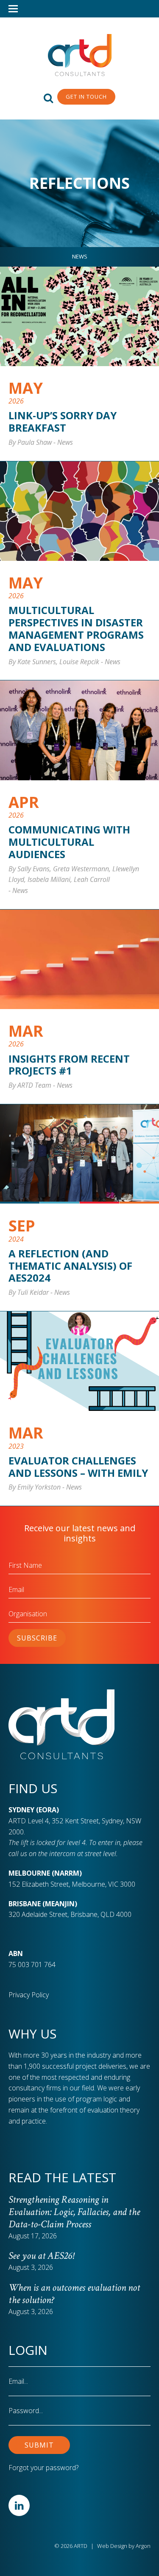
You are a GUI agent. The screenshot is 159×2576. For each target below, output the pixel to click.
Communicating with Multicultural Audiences (69, 842)
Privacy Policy (29, 1995)
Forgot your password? (43, 2468)
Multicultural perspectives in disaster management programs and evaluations (76, 628)
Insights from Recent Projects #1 (69, 1065)
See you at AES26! (41, 2256)
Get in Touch (86, 97)
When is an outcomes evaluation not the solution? (74, 2294)
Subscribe (37, 1638)
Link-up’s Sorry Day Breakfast (63, 421)
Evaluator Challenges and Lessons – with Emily (78, 1467)
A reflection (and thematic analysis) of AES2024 (70, 1266)
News (80, 256)
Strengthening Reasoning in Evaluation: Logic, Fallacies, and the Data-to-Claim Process (74, 2212)
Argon (143, 2546)
